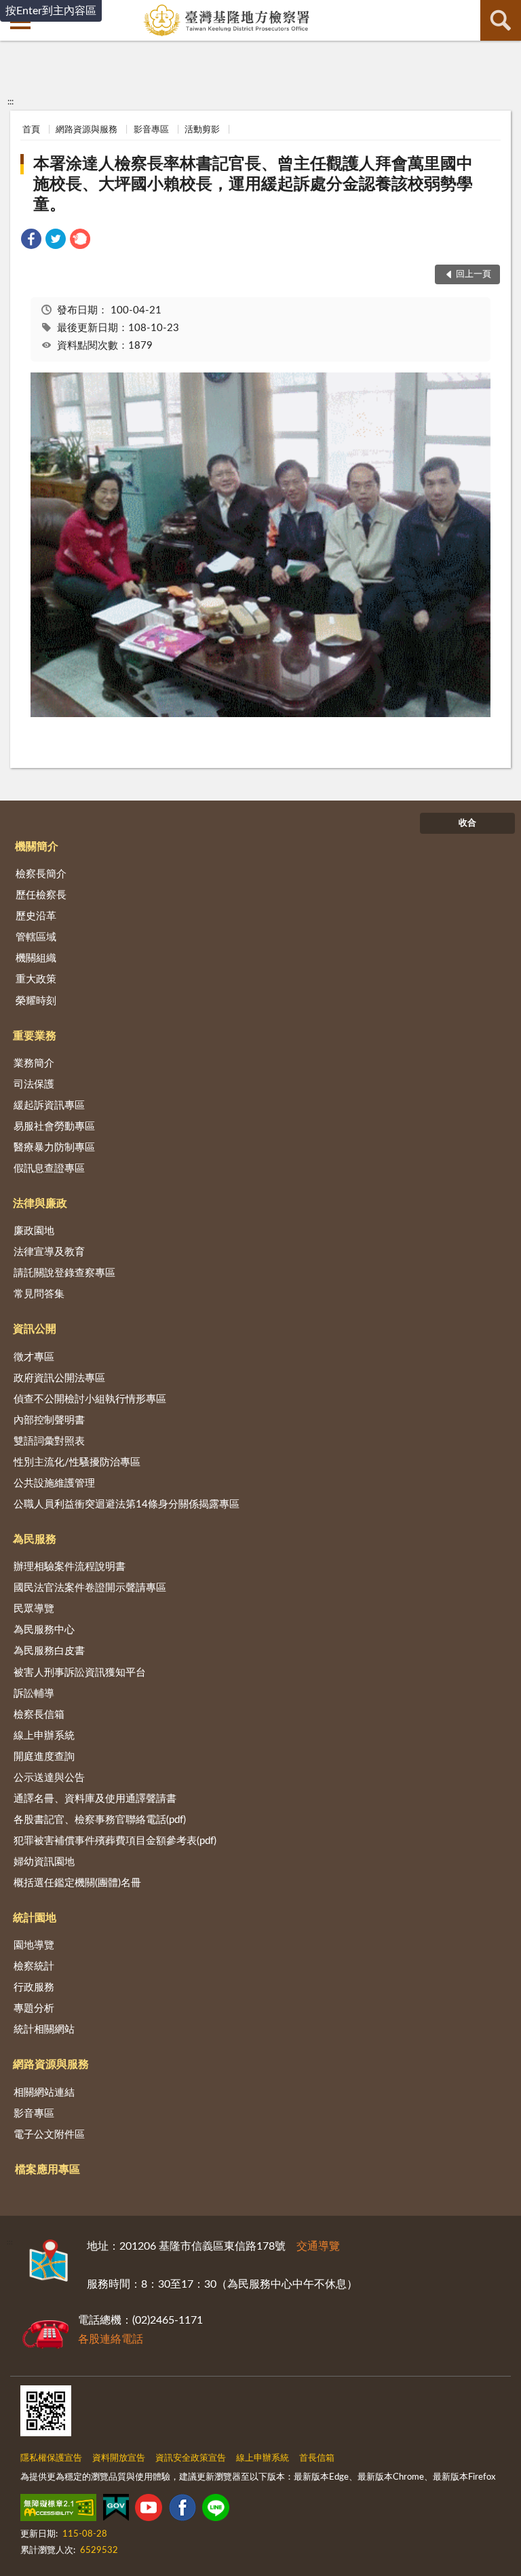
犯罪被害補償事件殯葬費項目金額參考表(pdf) (115, 1841)
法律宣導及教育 (49, 1252)
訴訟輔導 (34, 1694)
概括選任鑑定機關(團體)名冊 (77, 1883)
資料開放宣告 (119, 2458)
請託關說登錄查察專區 (64, 1273)
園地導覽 (34, 1945)
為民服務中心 (44, 1630)
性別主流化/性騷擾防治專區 (77, 1462)
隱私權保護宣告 (51, 2458)
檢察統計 (34, 1966)
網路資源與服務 (86, 130)
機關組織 (36, 958)
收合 (467, 823)
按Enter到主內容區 (51, 11)
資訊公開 (35, 1329)
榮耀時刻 (36, 1001)
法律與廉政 (40, 1204)
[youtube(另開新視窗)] (149, 2510)
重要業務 (35, 1036)
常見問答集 (39, 1294)
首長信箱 (317, 2458)
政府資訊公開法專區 (59, 1378)
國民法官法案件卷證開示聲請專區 (90, 1588)
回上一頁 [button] (474, 274)
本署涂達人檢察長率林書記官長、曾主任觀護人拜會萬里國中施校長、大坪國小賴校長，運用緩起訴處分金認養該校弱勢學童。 (253, 185)
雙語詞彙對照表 (49, 1441)
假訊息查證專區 (49, 1169)
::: (11, 102)
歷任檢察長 (41, 895)
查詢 (501, 20)
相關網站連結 (44, 2093)
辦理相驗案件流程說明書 (70, 1567)
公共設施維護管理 (54, 1483)
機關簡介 (37, 847)
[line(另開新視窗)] (216, 2510)
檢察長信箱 (39, 1715)
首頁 (31, 130)
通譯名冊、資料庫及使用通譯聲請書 (95, 1799)
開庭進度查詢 (44, 1757)
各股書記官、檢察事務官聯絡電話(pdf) (100, 1820)
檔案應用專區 (47, 2170)
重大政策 (36, 979)
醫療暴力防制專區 (54, 1148)
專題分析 (34, 2008)
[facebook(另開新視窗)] (182, 2510)
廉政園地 (34, 1231)
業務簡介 (34, 1063)
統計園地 (35, 1918)
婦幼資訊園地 (44, 1862)
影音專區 (151, 130)
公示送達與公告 (49, 1778)
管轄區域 (36, 937)
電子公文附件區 (49, 2135)
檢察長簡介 (41, 874)
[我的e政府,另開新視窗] (116, 2510)
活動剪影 (202, 130)
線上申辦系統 (44, 1736)
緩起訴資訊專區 (49, 1106)
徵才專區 (34, 1357)
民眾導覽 (34, 1609)
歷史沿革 (36, 916)
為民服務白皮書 (49, 1651)
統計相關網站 (44, 2030)
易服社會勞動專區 (54, 1127)
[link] (31, 241)
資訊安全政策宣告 (191, 2458)
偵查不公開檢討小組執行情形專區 (90, 1399)
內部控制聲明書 (49, 1420)
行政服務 (34, 1987)
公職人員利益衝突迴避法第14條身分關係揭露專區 (127, 1504)
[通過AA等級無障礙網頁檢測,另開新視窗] (58, 2510)
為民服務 (35, 1539)
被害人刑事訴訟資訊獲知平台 (80, 1673)
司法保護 (34, 1084)
